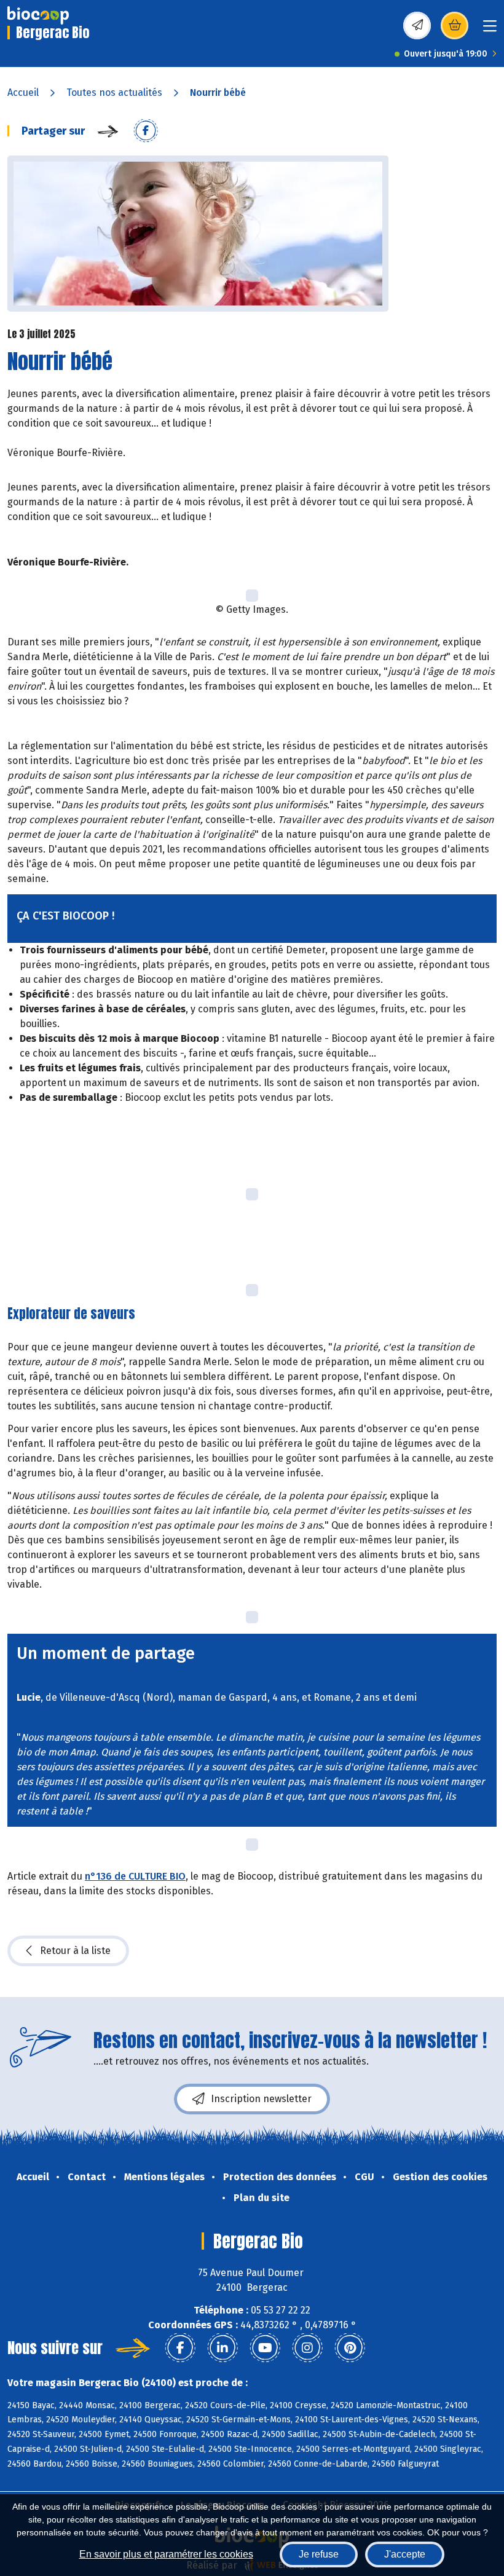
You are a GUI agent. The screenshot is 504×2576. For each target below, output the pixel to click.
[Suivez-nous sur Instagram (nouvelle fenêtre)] (307, 2348)
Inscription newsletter (261, 2099)
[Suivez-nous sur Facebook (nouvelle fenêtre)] (180, 2348)
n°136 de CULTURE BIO (135, 1876)
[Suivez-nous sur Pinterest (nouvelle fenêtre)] (350, 2348)
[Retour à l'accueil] (38, 15)
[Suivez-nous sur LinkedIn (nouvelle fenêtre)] (222, 2348)
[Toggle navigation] (490, 30)
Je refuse (319, 2554)
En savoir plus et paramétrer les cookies (166, 2554)
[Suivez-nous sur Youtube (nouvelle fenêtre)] (265, 2348)
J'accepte (405, 2554)
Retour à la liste (75, 1951)
